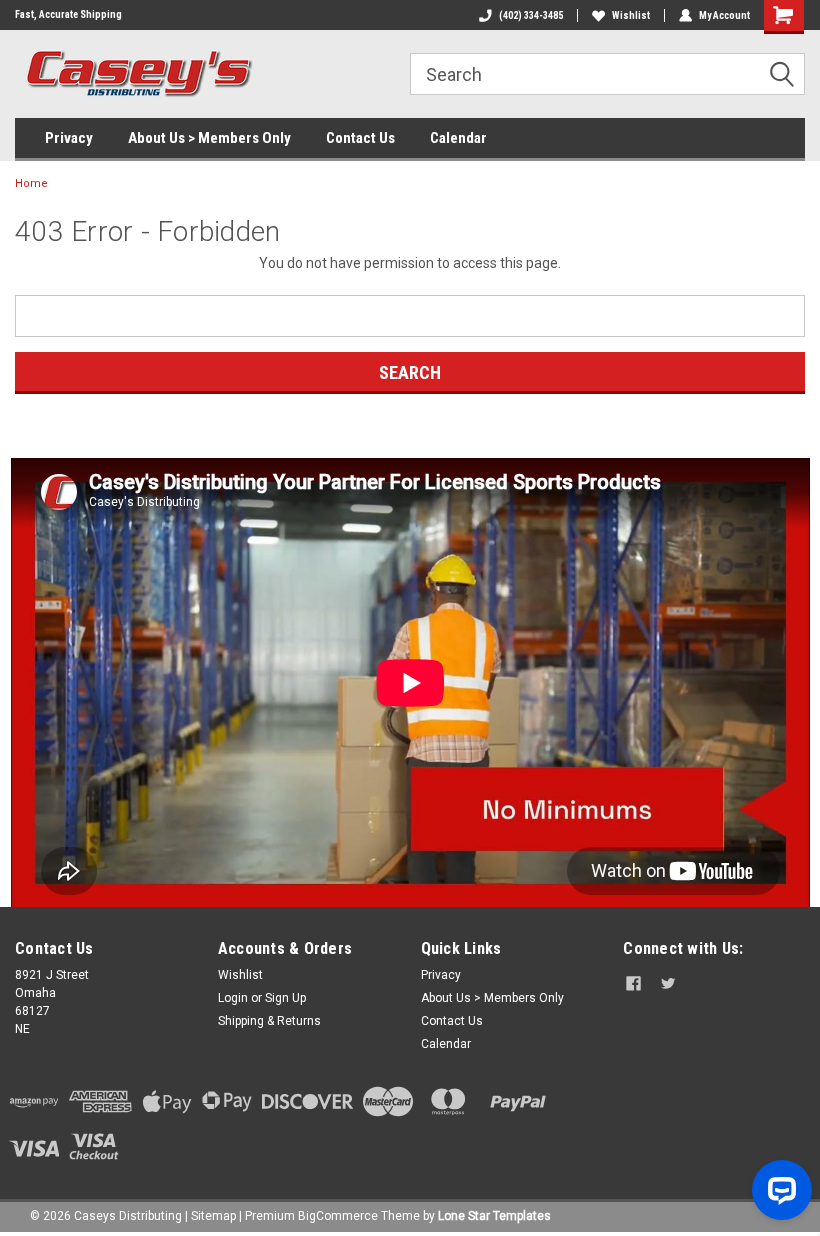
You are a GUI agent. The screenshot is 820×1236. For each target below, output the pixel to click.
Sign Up (285, 998)
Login (233, 998)
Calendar (458, 138)
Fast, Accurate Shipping (68, 14)
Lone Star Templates (494, 1216)
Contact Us (360, 138)
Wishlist (631, 15)
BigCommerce (338, 1216)
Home (31, 183)
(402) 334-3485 (531, 15)
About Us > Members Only (209, 138)
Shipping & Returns (269, 1021)
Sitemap (213, 1216)
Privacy (69, 138)
